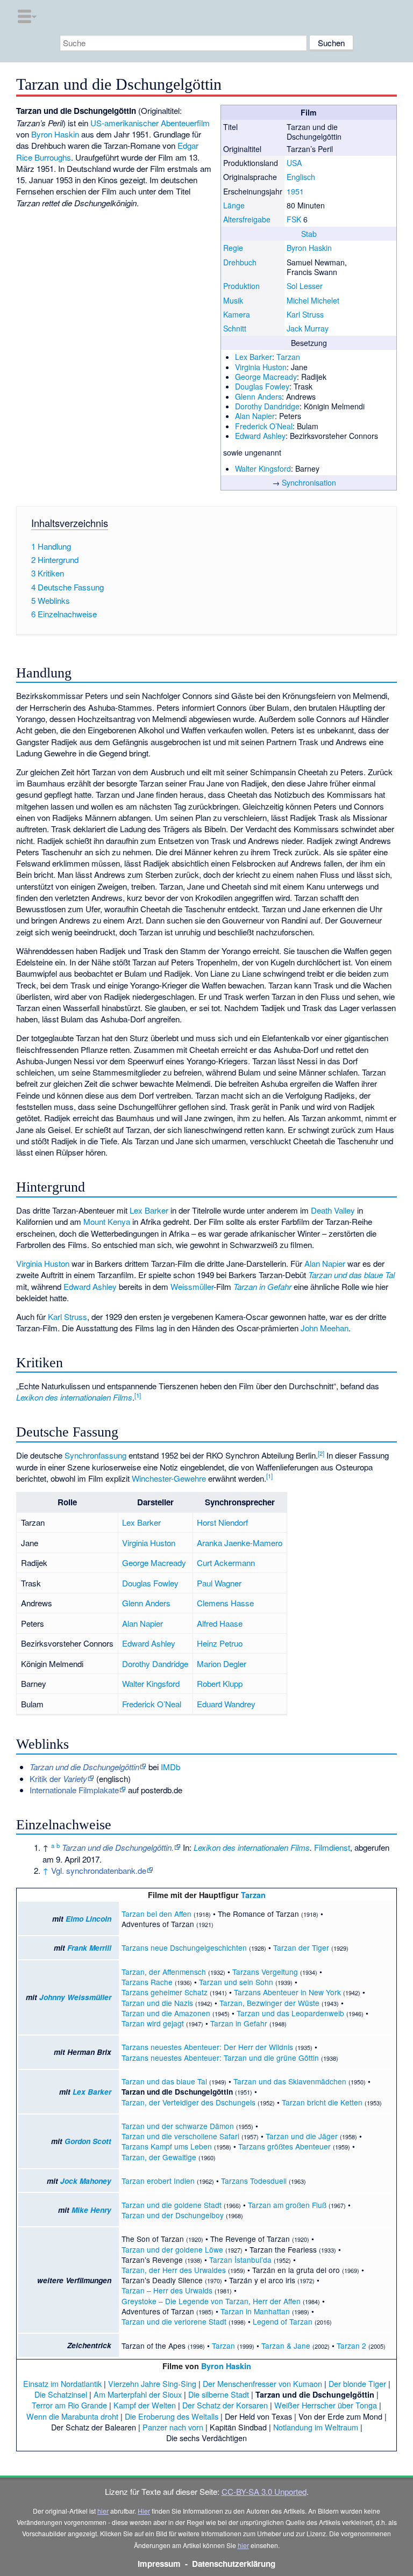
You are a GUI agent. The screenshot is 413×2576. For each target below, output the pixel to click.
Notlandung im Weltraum (316, 2427)
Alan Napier (255, 416)
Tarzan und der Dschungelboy (173, 2215)
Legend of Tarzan (283, 2321)
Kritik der (58, 1778)
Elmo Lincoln (88, 1919)
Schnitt (235, 328)
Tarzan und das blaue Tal (351, 1275)
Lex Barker (254, 357)
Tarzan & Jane (286, 2346)
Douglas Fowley (262, 386)
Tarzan (288, 357)
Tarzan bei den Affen (156, 1914)
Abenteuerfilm (185, 123)
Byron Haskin (309, 248)
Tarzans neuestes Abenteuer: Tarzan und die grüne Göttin (220, 2058)
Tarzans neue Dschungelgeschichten (184, 1947)
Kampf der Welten (145, 2405)
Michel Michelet (313, 300)
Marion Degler (222, 1664)
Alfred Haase (220, 1623)
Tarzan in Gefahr (262, 1286)
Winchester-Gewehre (169, 1478)
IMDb (170, 1767)
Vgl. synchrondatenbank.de (99, 1870)
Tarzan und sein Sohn (236, 1982)
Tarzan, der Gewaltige (159, 2157)
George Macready (266, 377)
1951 (295, 191)
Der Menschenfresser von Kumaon (262, 2383)
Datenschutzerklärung (234, 2564)
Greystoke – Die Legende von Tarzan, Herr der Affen (211, 2301)
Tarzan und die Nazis (157, 2003)
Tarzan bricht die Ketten (322, 2102)
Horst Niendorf (222, 1522)
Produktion (241, 286)
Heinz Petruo (220, 1643)
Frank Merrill (89, 1948)
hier (103, 2511)
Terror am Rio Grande (69, 2405)
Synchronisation (309, 482)
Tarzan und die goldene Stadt (172, 2205)
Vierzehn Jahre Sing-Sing (152, 2383)
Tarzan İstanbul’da (240, 2260)
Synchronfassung (95, 1455)
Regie (233, 248)
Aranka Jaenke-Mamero (240, 1543)
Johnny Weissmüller (75, 1997)
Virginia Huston (261, 367)
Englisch (301, 177)
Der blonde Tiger (357, 2383)
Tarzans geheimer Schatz (165, 1992)
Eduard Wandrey (226, 1704)
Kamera (237, 314)
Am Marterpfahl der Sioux (138, 2394)
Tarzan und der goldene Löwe (172, 2249)
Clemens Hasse (225, 1603)
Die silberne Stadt (219, 2394)
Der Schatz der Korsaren (225, 2405)
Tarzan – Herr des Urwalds (167, 2290)
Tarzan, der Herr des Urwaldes (174, 2270)
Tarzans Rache (147, 1982)
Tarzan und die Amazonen (166, 2013)
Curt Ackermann (226, 1563)
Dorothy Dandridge (267, 406)
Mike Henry (91, 2210)
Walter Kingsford (263, 468)
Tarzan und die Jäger (302, 2136)
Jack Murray (308, 328)
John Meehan (325, 1328)
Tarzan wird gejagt (153, 2023)
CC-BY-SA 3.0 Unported (264, 2491)
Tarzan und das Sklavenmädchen (290, 2081)
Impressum (159, 2564)
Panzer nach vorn (173, 2427)
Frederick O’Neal (264, 426)
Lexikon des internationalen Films (74, 1397)
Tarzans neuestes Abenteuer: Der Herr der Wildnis (207, 2047)
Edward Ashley (260, 436)
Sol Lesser (305, 286)
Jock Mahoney (86, 2181)
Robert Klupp (220, 1683)
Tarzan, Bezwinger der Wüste (269, 2003)
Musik (233, 300)
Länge (234, 205)
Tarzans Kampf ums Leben (167, 2146)
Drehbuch (240, 262)
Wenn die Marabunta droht (72, 2416)
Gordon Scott (88, 2141)
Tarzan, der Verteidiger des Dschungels (188, 2102)
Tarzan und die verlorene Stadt (174, 2321)
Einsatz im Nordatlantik (62, 2383)
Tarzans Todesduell (254, 2181)
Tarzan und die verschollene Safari (180, 2136)
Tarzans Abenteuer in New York (287, 1992)
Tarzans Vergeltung (265, 1972)
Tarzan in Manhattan (255, 2311)
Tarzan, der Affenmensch (164, 1972)
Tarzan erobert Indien (158, 2181)
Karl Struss (305, 314)
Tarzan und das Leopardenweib (290, 2013)
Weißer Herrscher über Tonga (326, 2405)
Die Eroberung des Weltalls (172, 2416)
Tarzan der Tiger (301, 1947)
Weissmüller (192, 1286)
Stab (309, 234)
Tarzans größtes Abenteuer (284, 2146)
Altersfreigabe (247, 219)
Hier (144, 2511)
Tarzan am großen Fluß (287, 2205)
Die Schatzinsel (61, 2394)
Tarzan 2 (351, 2346)
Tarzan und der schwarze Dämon (178, 2126)
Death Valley (333, 1210)
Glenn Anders (258, 396)
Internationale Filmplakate (74, 1790)
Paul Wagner (219, 1583)
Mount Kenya (107, 1221)
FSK (294, 219)
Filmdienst (332, 1847)
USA (294, 163)
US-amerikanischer (124, 123)
